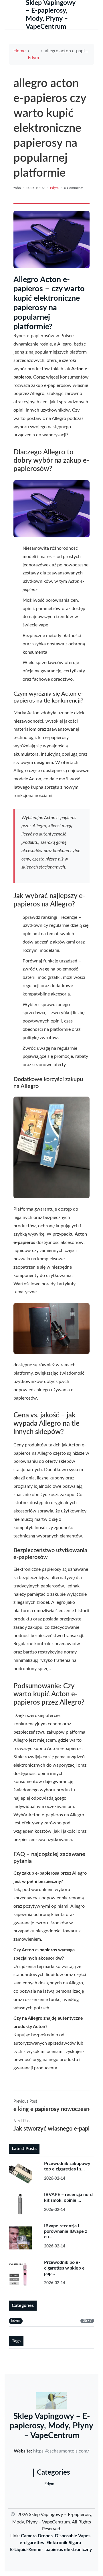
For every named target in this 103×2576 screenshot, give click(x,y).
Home (19, 51)
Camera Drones (37, 2536)
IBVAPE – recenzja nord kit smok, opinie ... (68, 2197)
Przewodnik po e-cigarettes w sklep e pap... (64, 2268)
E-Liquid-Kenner (27, 2550)
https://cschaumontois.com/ (61, 2451)
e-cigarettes (32, 2543)
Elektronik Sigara (64, 2543)
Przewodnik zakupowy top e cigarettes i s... (67, 2166)
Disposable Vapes (73, 2536)
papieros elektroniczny (69, 2550)
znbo (17, 188)
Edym (33, 58)
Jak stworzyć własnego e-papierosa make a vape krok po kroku (51, 2129)
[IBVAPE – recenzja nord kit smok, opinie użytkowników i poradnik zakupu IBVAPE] (23, 2204)
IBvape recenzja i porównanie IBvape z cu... (66, 2231)
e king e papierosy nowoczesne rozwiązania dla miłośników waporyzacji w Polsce (51, 2109)
